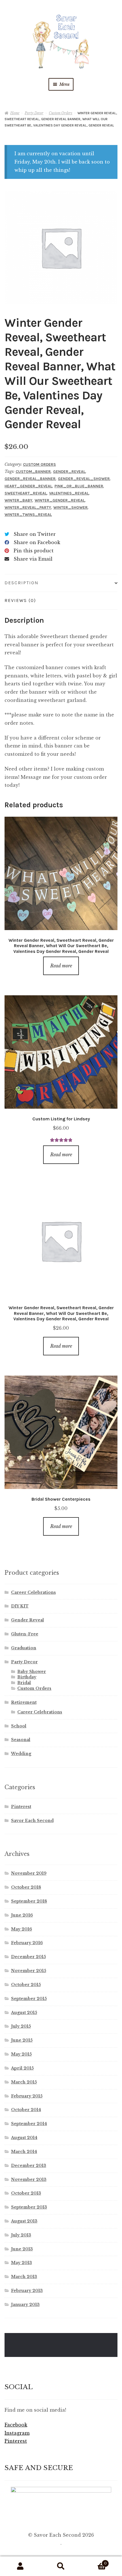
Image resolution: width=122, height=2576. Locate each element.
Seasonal (21, 1740)
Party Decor (34, 113)
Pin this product (34, 551)
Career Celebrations (33, 1592)
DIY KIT (20, 1606)
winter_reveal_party (28, 507)
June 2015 (22, 2040)
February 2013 (27, 2291)
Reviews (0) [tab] (20, 600)
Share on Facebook (37, 542)
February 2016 (27, 1943)
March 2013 (24, 2277)
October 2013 (26, 2193)
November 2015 (29, 1971)
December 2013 (29, 2166)
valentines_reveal (69, 493)
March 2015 (24, 2082)
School (19, 1726)
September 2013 (29, 2207)
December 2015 (29, 1957)
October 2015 (26, 1985)
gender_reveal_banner (30, 479)
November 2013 (29, 2179)
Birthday (27, 1677)
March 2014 (24, 2152)
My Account (20, 2566)
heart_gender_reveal (28, 486)
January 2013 (25, 2305)
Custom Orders (61, 113)
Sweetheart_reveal (26, 493)
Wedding (21, 1754)
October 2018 (26, 1887)
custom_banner (33, 472)
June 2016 (22, 1915)
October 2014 (26, 2110)
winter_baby (18, 500)
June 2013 (22, 2249)
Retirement (24, 1702)
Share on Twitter (35, 534)
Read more (61, 966)
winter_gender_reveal (60, 500)
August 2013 (24, 2221)
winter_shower (71, 507)
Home (15, 113)
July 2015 (21, 2026)
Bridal (24, 1683)
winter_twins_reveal (28, 515)
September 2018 (29, 1901)
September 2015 (29, 1999)
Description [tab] (22, 583)
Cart (94, 2562)
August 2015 (24, 2013)
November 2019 (29, 1873)
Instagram (17, 2433)
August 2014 (24, 2138)
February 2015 (27, 2096)
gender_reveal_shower (84, 479)
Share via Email (33, 559)
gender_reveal (69, 472)
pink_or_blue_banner (79, 486)
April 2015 (22, 2068)
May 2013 (22, 2263)
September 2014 (29, 2124)
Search (61, 2566)
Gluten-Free (25, 1634)
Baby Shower (32, 1672)
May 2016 (22, 1929)
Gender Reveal (28, 1620)
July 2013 (21, 2235)
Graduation (24, 1648)
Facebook (16, 2425)
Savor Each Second (32, 1821)
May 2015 (21, 2054)
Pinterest (21, 1807)
